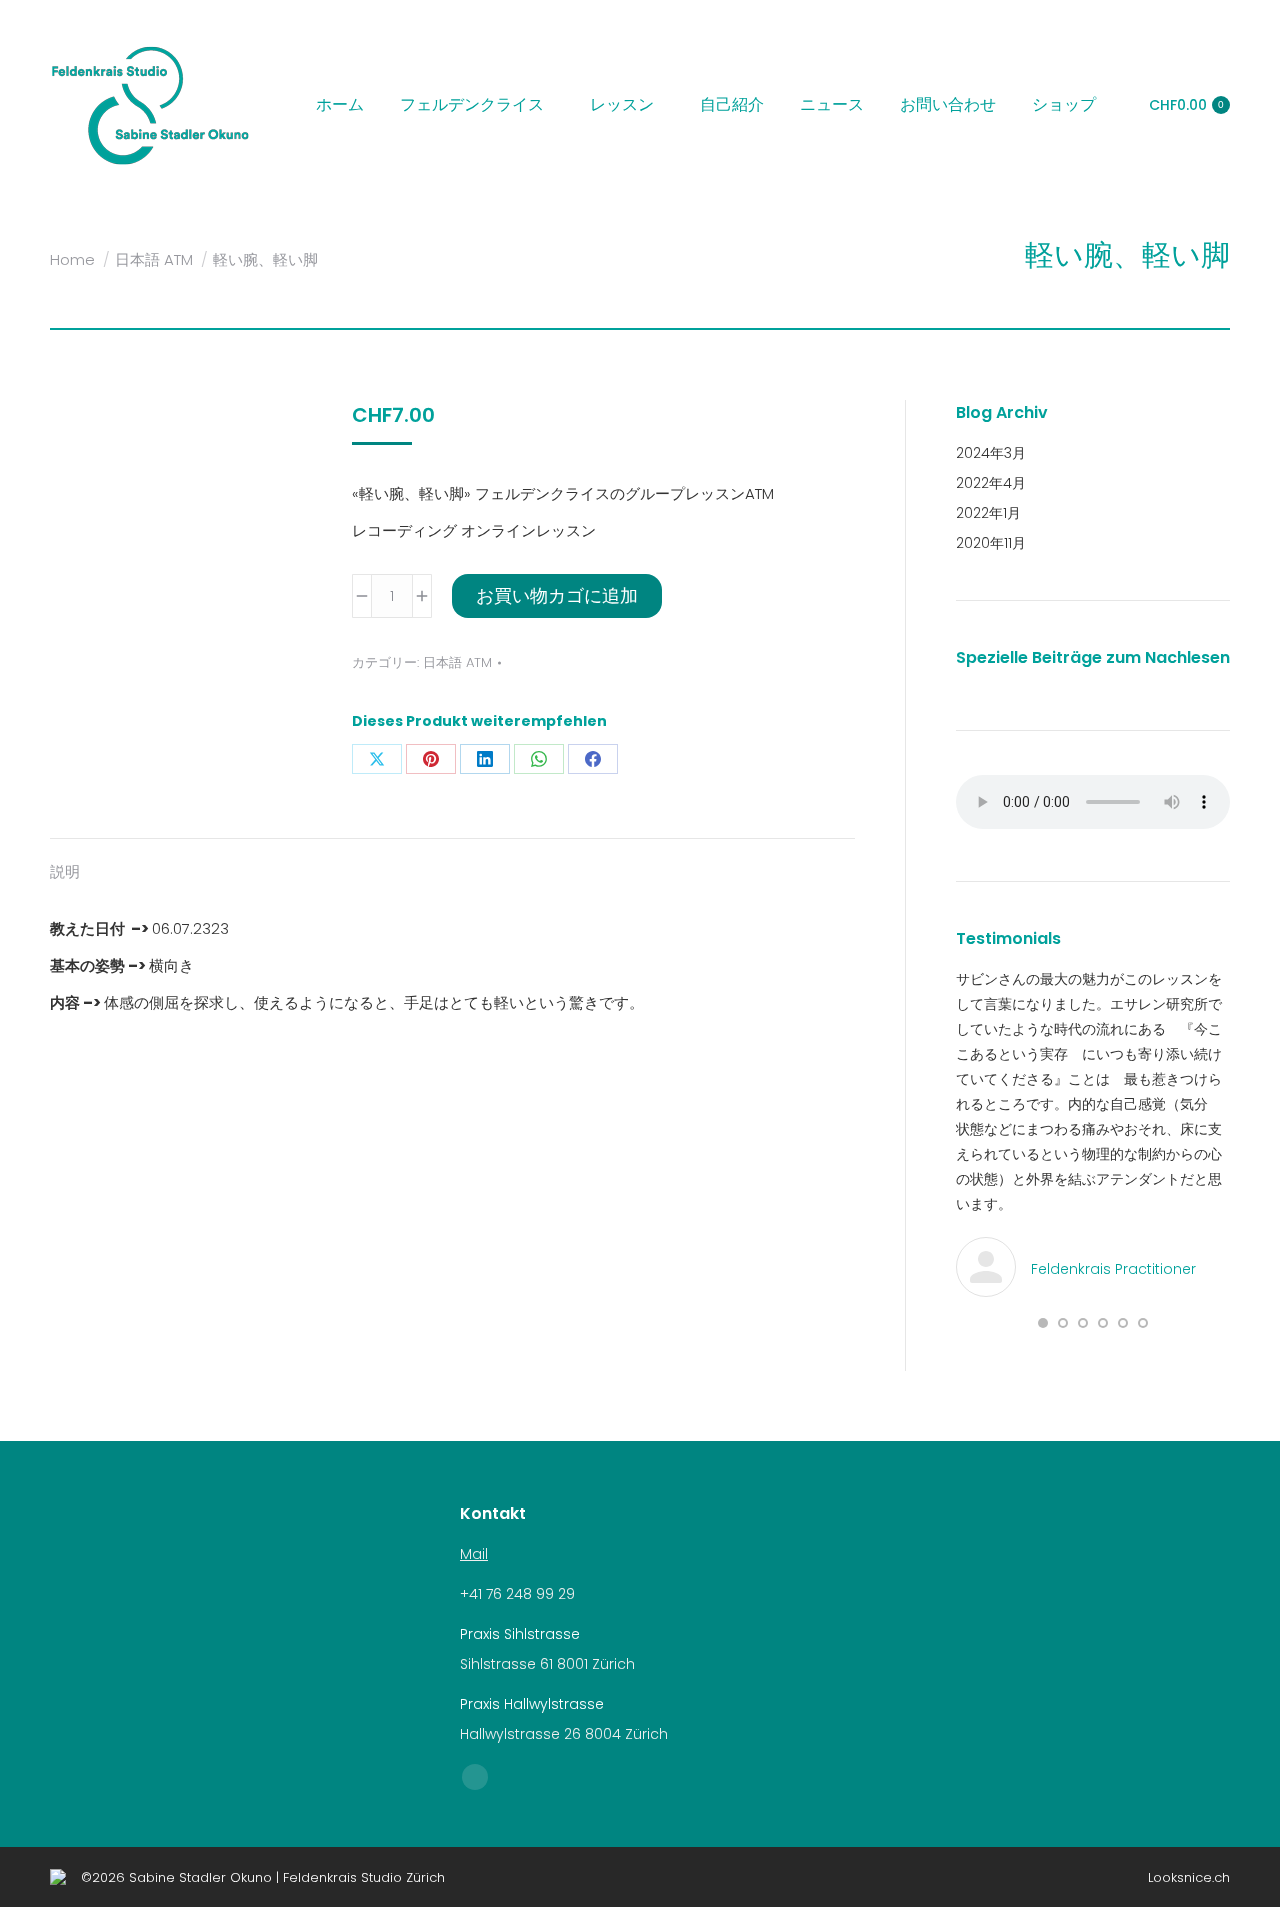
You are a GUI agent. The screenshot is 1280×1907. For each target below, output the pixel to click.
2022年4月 (991, 483)
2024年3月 (991, 453)
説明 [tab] (65, 871)
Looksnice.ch (1189, 1877)
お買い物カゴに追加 (557, 595)
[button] (1043, 1323)
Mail (474, 1554)
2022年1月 (988, 513)
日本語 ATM (457, 662)
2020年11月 (991, 543)
